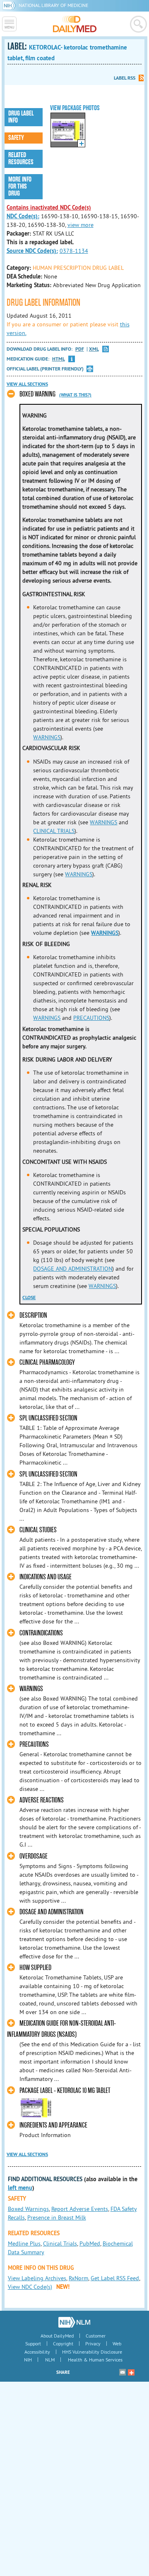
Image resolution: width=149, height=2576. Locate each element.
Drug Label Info (21, 117)
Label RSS (125, 78)
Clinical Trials (60, 2243)
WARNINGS (47, 737)
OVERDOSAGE (34, 1856)
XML (94, 349)
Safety (16, 138)
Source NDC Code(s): (32, 251)
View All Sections (27, 384)
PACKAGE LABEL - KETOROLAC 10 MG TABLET (65, 2091)
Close (29, 1297)
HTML (59, 359)
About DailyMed (57, 2336)
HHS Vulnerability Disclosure (92, 2352)
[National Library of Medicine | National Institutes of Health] (74, 2322)
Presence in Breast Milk (57, 2217)
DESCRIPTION (33, 1315)
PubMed (90, 2243)
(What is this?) (75, 395)
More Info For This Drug (20, 186)
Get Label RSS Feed (115, 2278)
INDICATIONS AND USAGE (46, 1577)
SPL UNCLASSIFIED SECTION (48, 1418)
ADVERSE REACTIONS (42, 1800)
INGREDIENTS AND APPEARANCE (53, 2125)
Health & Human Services (95, 2360)
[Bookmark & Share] (131, 2372)
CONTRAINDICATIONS (41, 1633)
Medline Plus (24, 2243)
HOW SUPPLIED (35, 1968)
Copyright (63, 2344)
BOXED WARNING (37, 394)
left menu (20, 2188)
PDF (80, 349)
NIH (28, 2360)
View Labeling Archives (37, 2278)
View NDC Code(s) (30, 2287)
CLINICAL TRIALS (54, 831)
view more (81, 225)
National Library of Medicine (53, 5)
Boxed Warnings (28, 2209)
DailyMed (75, 24)
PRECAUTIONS (91, 1018)
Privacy (93, 2344)
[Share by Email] (123, 2372)
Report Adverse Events (80, 2209)
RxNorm (78, 2278)
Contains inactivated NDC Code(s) (49, 208)
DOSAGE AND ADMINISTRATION (73, 1269)
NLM (50, 2360)
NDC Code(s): (23, 216)
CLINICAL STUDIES (38, 1530)
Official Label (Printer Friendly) (45, 369)
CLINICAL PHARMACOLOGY (47, 1362)
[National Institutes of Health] (11, 5)
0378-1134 (74, 251)
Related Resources (21, 159)
